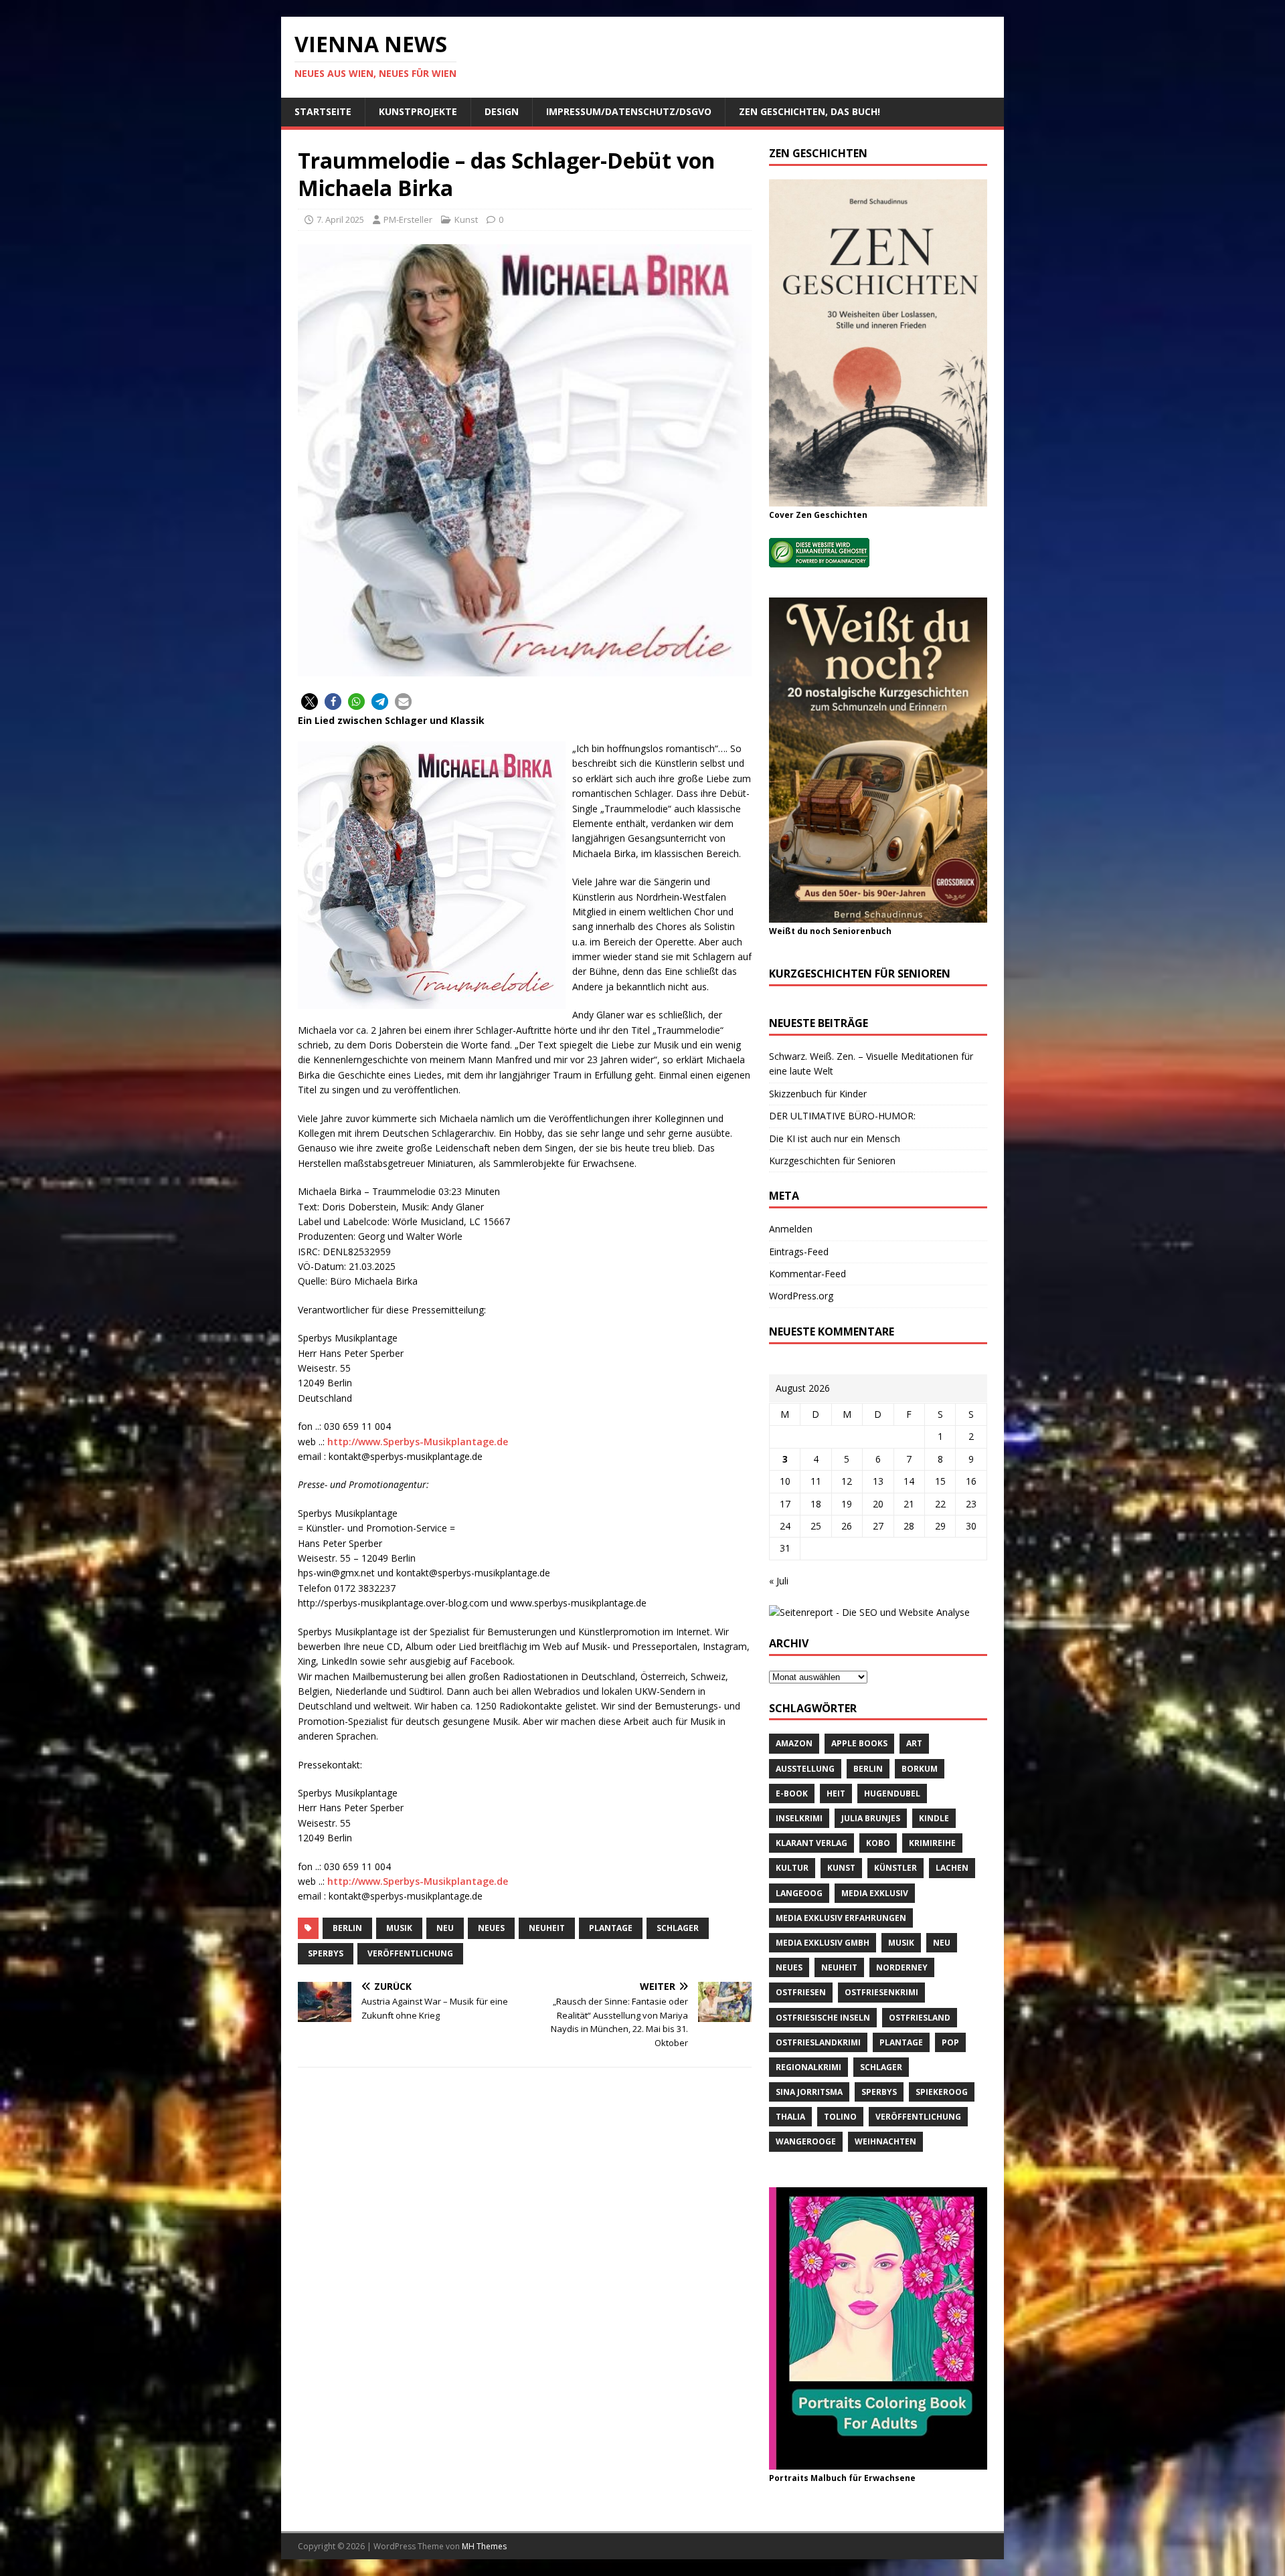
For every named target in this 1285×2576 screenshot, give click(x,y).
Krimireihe (932, 1843)
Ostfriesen (801, 1992)
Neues (491, 1928)
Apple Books (859, 1743)
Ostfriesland (920, 2018)
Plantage (611, 1928)
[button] (310, 702)
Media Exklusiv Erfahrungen (841, 1918)
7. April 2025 (340, 219)
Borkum (920, 1769)
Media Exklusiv (875, 1893)
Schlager (678, 1928)
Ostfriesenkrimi (881, 1992)
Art (914, 1743)
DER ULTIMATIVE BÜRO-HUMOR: (842, 1116)
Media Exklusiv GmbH (823, 1943)
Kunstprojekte (418, 111)
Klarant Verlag (811, 1843)
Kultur (792, 1868)
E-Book (792, 1793)
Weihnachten (885, 2141)
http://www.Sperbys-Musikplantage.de (418, 1442)
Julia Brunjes (871, 1818)
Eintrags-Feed (799, 1252)
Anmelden (791, 1229)
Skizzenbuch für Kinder (818, 1094)
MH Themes (484, 2546)
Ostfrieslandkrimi (818, 2042)
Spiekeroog (942, 2092)
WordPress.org (801, 1296)
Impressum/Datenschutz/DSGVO (629, 111)
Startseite (323, 111)
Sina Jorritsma (809, 2092)
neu (445, 1928)
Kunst (466, 219)
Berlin (347, 1928)
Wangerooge (806, 2141)
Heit (836, 1793)
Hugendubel (892, 1793)
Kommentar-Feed (807, 1274)
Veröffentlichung (410, 1953)
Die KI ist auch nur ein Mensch (835, 1138)
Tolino (840, 2117)
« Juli (779, 1581)
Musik (399, 1928)
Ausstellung (805, 1769)
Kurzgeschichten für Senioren (832, 1161)
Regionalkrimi (808, 2067)
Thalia (790, 2117)
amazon (794, 1743)
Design (502, 111)
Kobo (878, 1843)
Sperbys (326, 1953)
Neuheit (547, 1928)
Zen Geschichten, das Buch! (809, 111)
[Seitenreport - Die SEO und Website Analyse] (869, 1612)
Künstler (895, 1868)
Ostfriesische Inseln (823, 2018)
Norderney (902, 1967)
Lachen (952, 1868)
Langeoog (799, 1893)
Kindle (934, 1818)
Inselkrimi (799, 1818)
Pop (950, 2042)
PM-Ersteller (408, 219)
